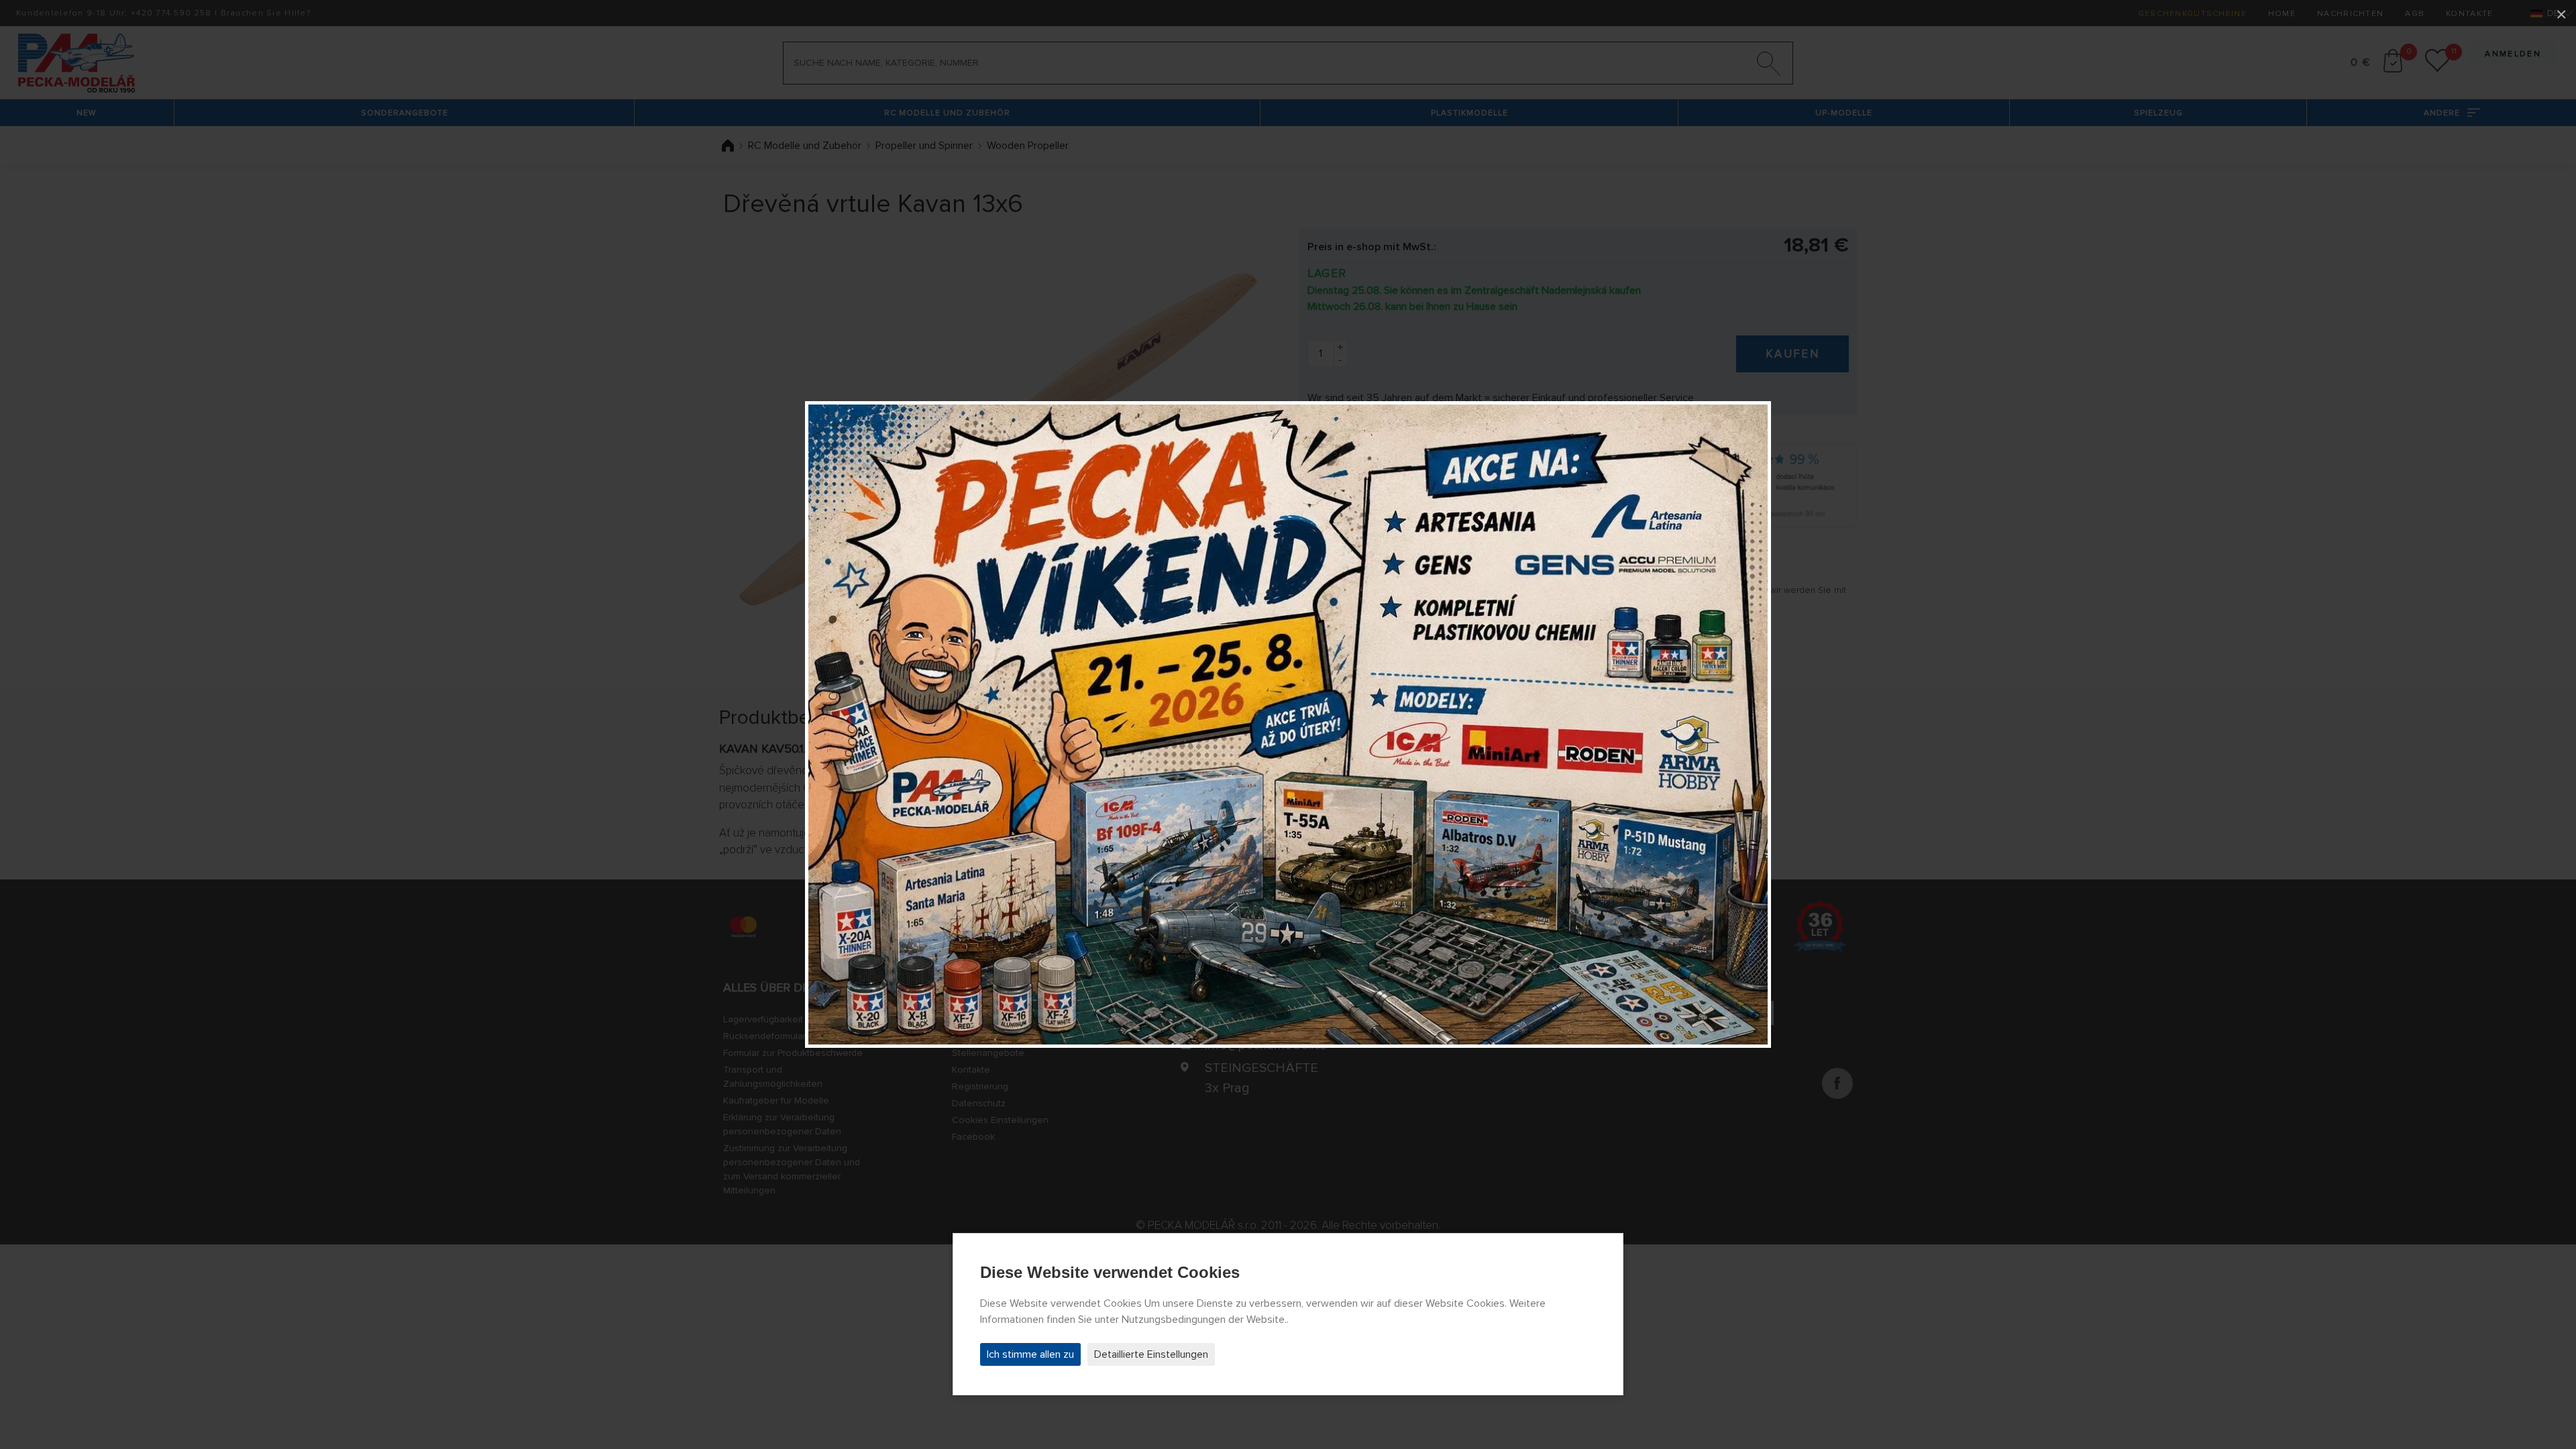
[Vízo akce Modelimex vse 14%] (1288, 724)
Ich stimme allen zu (1030, 1354)
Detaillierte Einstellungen (1151, 1354)
